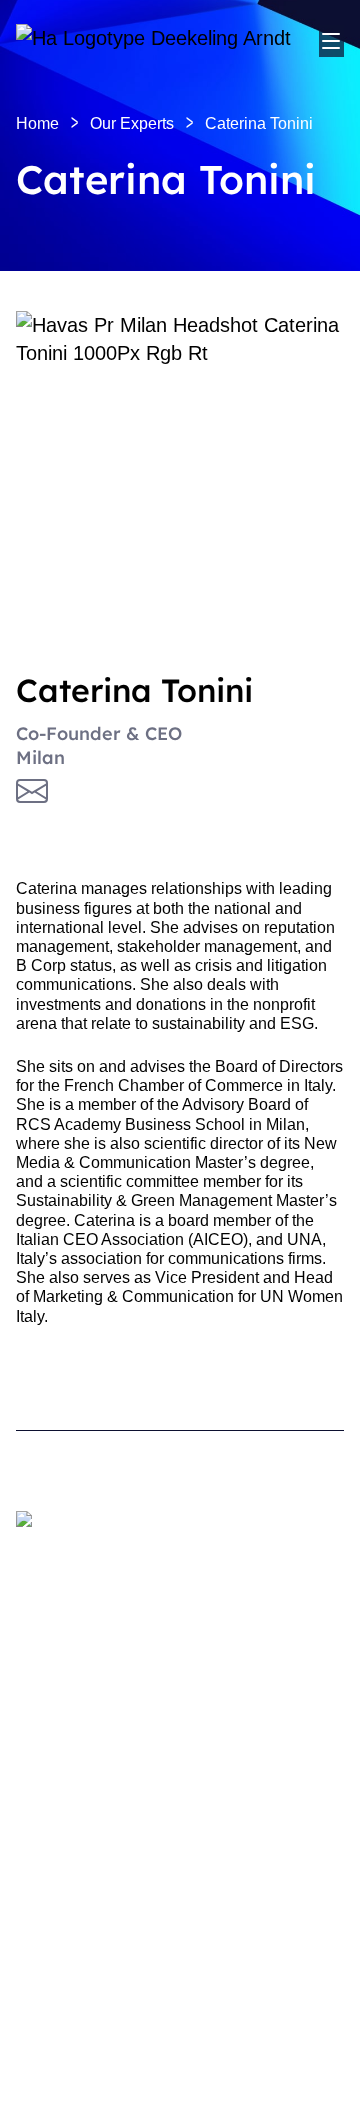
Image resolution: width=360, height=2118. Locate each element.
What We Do (61, 1637)
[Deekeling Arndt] (167, 40)
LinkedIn (46, 1913)
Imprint (38, 2046)
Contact (43, 1881)
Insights (43, 1806)
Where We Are (67, 1668)
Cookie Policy (58, 1981)
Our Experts (58, 1699)
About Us (49, 1775)
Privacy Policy (59, 2014)
